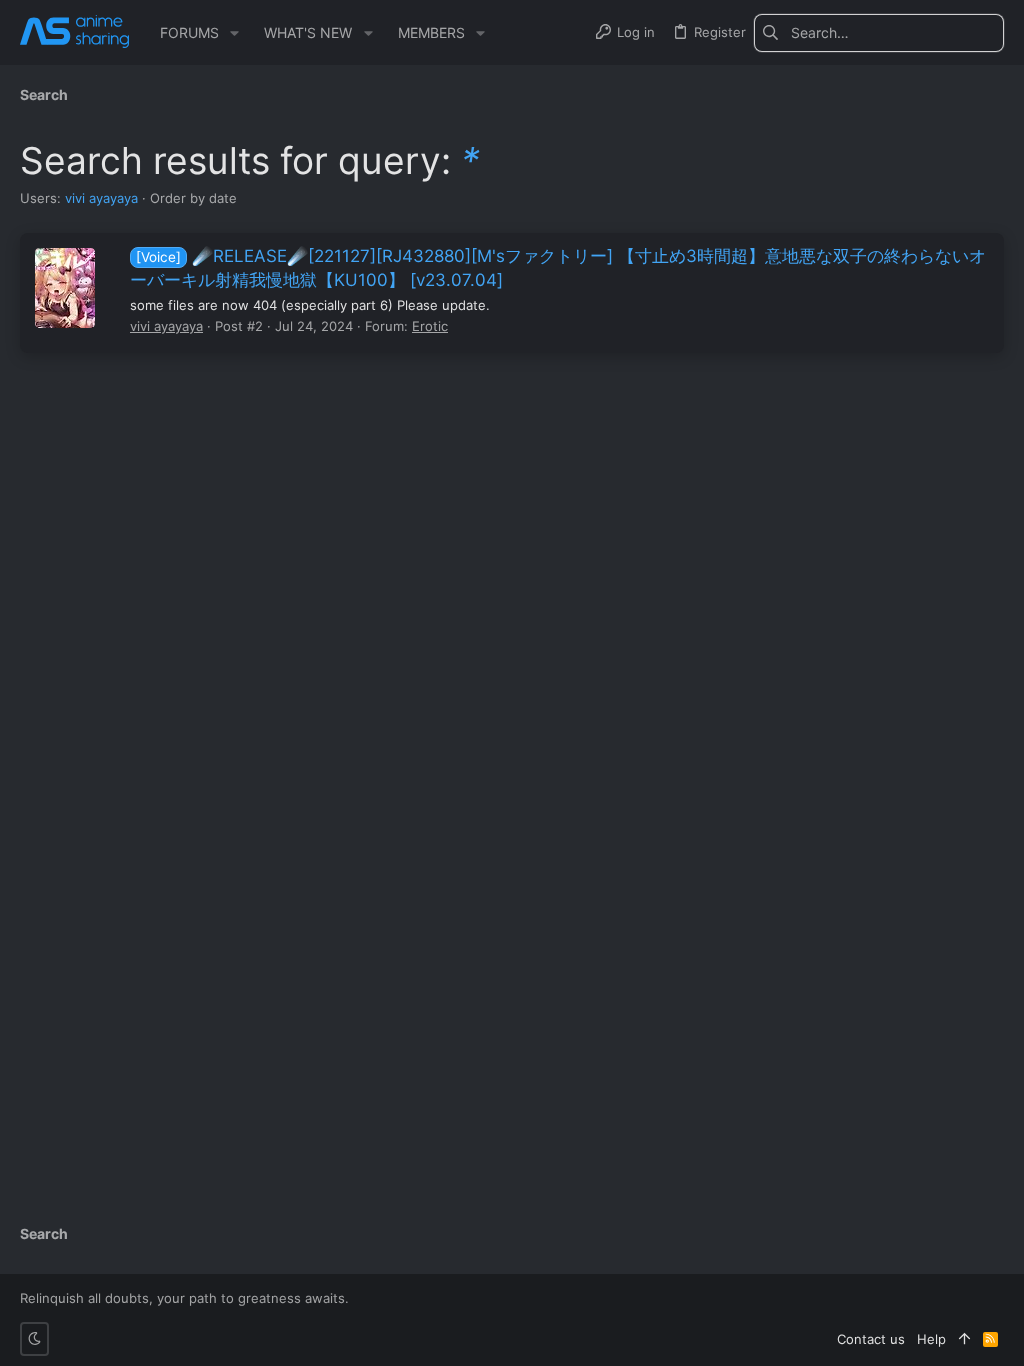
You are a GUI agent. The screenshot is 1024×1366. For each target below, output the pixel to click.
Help (931, 1339)
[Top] (964, 1339)
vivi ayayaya (101, 198)
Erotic (430, 326)
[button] (234, 33)
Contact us (871, 1339)
